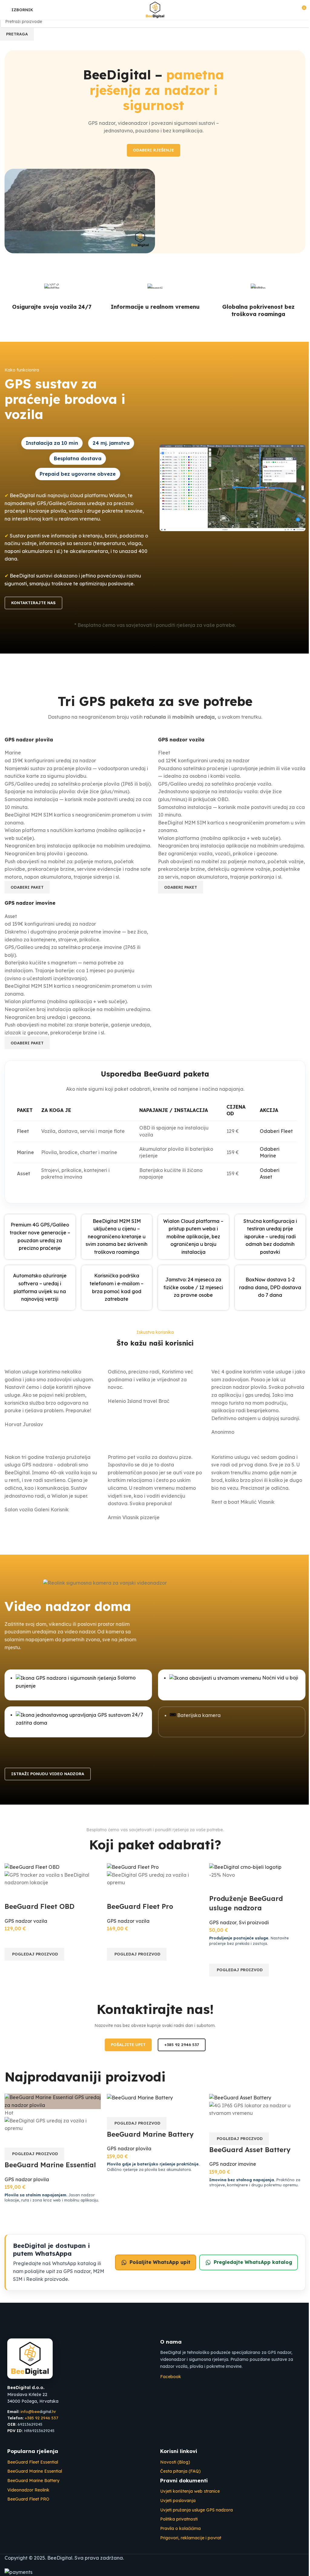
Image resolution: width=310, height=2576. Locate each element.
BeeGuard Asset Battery (250, 2150)
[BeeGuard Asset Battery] (240, 2097)
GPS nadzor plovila (27, 2179)
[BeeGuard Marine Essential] (53, 2101)
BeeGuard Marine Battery (150, 2134)
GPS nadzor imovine (233, 2164)
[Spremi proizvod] (45, 2140)
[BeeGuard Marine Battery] (140, 2097)
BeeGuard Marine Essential (50, 2165)
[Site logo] (155, 9)
